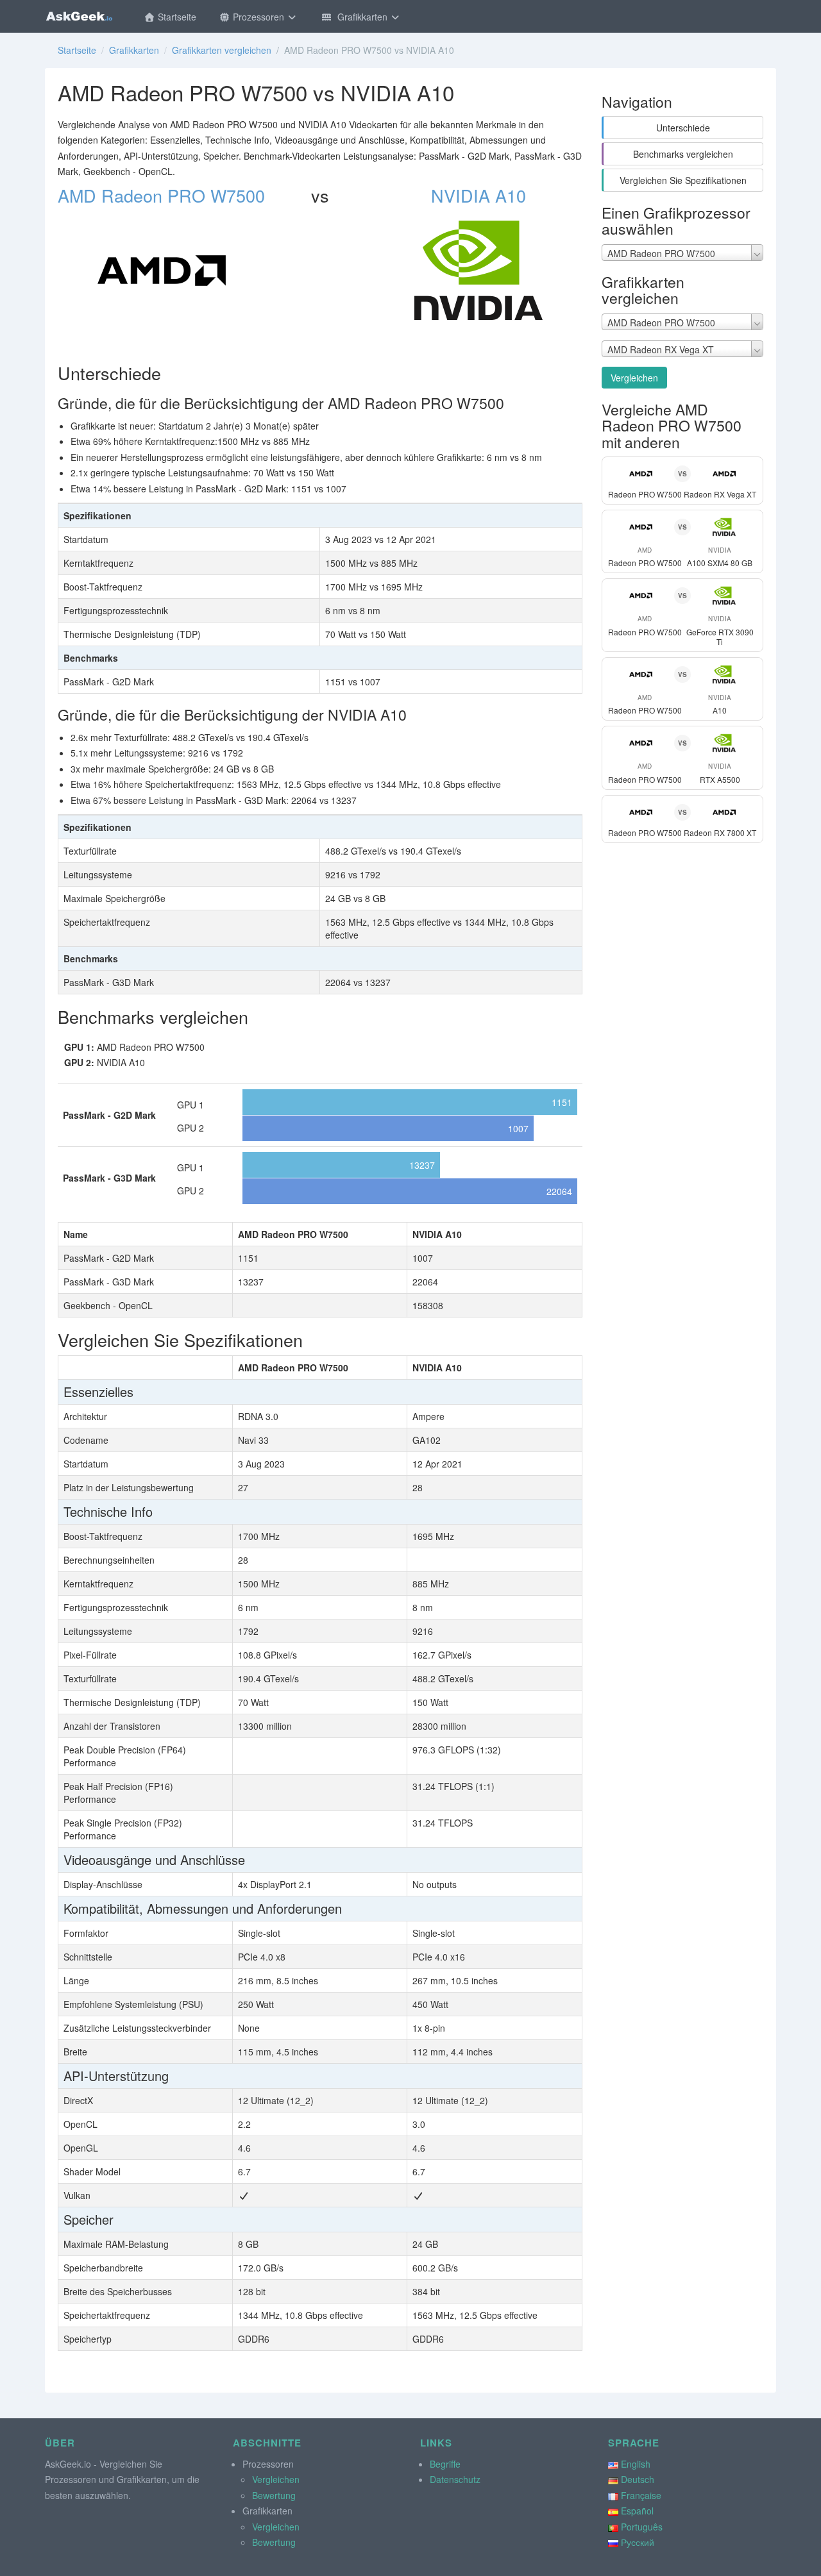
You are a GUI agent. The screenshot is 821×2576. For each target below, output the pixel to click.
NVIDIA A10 (478, 195)
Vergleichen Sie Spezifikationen (683, 180)
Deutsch (638, 2479)
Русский (638, 2542)
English (636, 2464)
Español (637, 2511)
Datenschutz (455, 2479)
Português (642, 2527)
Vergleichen (634, 378)
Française (641, 2495)
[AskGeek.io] (79, 16)
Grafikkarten (361, 17)
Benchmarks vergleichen (683, 154)
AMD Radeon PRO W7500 (161, 195)
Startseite (176, 17)
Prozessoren (258, 17)
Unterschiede (683, 128)
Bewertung (274, 2495)
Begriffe (445, 2464)
